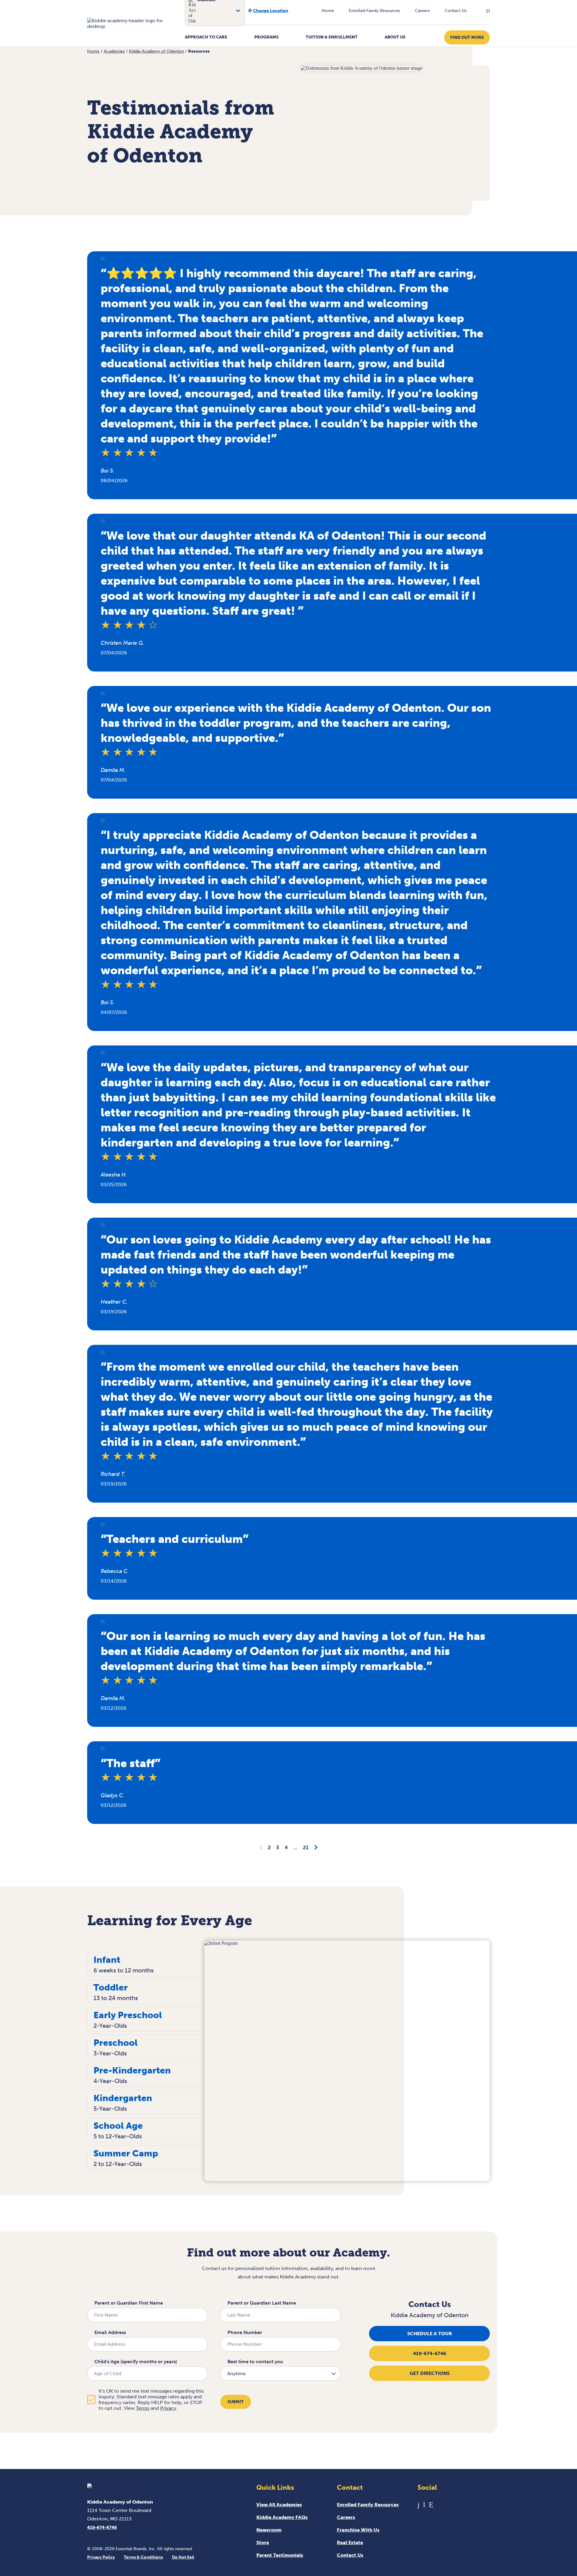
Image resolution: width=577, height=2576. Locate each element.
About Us (395, 37)
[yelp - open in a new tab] (431, 2505)
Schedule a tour (430, 2334)
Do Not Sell (183, 2557)
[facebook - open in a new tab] (418, 2505)
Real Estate (350, 2542)
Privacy (168, 2408)
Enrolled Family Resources (374, 11)
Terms (143, 2408)
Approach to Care (206, 37)
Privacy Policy (101, 2557)
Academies (114, 51)
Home (328, 11)
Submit (236, 2402)
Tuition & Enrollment (332, 37)
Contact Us (456, 11)
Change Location (271, 11)
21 (306, 1847)
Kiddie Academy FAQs (282, 2517)
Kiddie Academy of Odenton (156, 51)
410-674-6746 (430, 2353)
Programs (266, 37)
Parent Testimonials (280, 2555)
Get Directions (430, 2373)
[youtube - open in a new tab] (424, 2505)
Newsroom (269, 2530)
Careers (422, 11)
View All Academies (279, 2505)
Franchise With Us (358, 2530)
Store (263, 2542)
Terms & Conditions (143, 2557)
